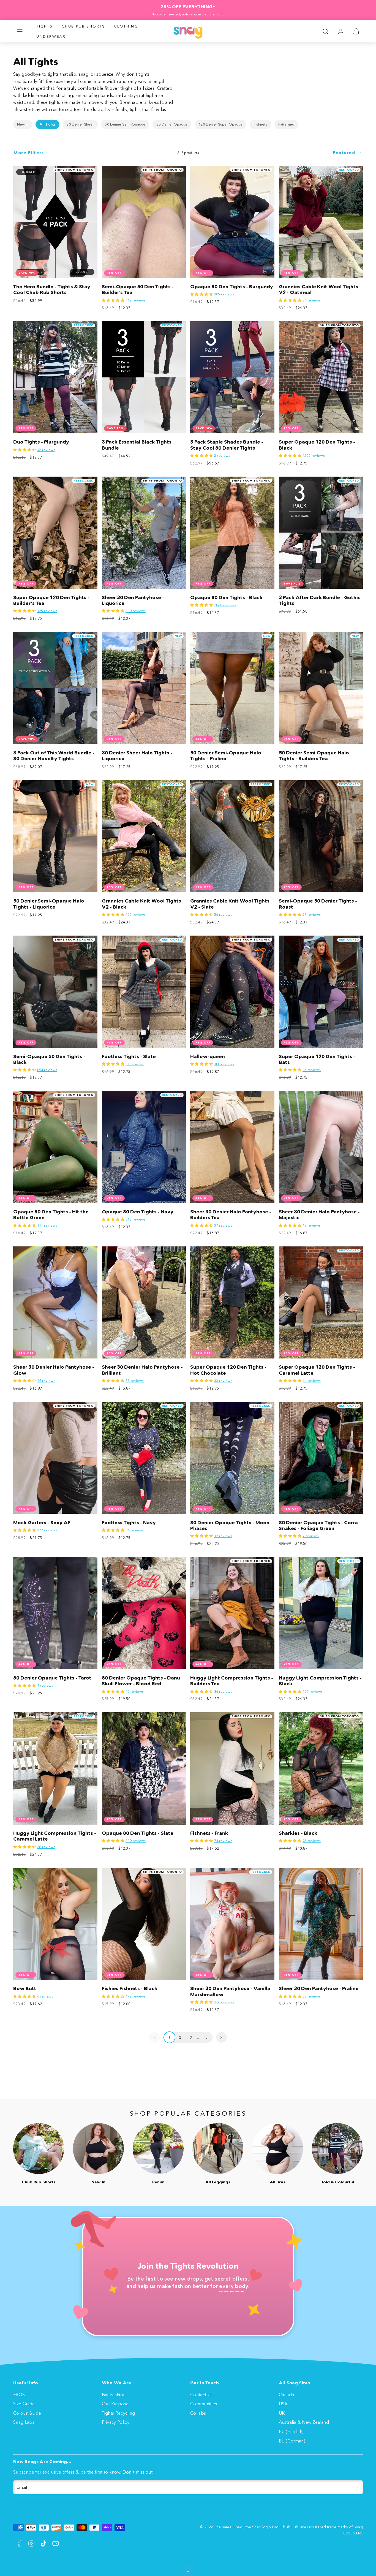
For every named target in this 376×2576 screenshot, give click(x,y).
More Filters (29, 153)
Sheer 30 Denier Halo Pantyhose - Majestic (319, 1215)
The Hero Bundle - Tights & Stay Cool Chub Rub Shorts (52, 290)
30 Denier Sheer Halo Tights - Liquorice (137, 756)
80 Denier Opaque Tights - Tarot (52, 1678)
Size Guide (24, 2404)
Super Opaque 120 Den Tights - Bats (317, 1059)
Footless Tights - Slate (129, 1056)
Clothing (126, 26)
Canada (287, 2395)
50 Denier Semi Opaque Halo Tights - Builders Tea (314, 756)
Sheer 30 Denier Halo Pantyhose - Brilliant (142, 1370)
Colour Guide (27, 2413)
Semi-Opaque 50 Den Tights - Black (49, 1059)
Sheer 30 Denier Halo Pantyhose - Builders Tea (231, 1215)
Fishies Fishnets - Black (130, 1988)
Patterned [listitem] (286, 124)
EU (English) (291, 2431)
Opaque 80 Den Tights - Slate (138, 1833)
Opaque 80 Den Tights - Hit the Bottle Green (51, 1215)
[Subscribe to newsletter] (357, 2487)
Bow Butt (25, 1988)
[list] (188, 124)
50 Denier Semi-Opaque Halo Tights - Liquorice (49, 904)
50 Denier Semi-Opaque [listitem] (125, 124)
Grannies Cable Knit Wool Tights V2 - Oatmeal (318, 290)
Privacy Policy (116, 2422)
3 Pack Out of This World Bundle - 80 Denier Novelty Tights (54, 756)
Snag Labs (24, 2422)
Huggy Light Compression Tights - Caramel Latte (55, 1836)
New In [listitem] (23, 124)
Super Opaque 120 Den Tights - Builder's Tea (51, 600)
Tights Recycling (118, 2413)
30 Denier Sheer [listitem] (80, 124)
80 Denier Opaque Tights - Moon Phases (230, 1525)
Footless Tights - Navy (129, 1523)
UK (282, 2413)
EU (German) (292, 2441)
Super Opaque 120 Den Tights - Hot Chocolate (228, 1370)
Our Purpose (115, 2404)
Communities (204, 2404)
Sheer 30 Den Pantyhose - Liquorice (133, 600)
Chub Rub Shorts (83, 26)
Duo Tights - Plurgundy (41, 442)
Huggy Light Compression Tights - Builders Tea (232, 1681)
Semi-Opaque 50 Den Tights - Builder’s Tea (138, 290)
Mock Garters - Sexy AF (42, 1523)
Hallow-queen (208, 1056)
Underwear (51, 36)
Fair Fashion (114, 2395)
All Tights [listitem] (47, 124)
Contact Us (201, 2395)
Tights (45, 26)
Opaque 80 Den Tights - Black (226, 597)
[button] (20, 31)
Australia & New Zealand (304, 2422)
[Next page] (221, 2037)
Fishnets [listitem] (260, 124)
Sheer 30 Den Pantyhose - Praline (319, 1988)
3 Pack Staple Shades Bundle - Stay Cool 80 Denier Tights (227, 445)
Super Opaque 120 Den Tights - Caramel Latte (317, 1370)
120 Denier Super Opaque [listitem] (220, 124)
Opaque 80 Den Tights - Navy (138, 1212)
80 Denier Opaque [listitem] (172, 124)
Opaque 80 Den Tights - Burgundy (232, 287)
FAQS (19, 2395)
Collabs (198, 2413)
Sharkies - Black (298, 1833)
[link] (341, 31)
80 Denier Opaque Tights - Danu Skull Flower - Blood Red (141, 1681)
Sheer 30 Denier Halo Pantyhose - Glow (54, 1370)
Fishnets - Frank (209, 1833)
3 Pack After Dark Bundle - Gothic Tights (320, 600)
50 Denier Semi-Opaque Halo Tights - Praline (226, 756)
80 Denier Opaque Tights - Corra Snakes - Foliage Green (318, 1525)
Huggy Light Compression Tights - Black (320, 1681)
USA (283, 2404)
